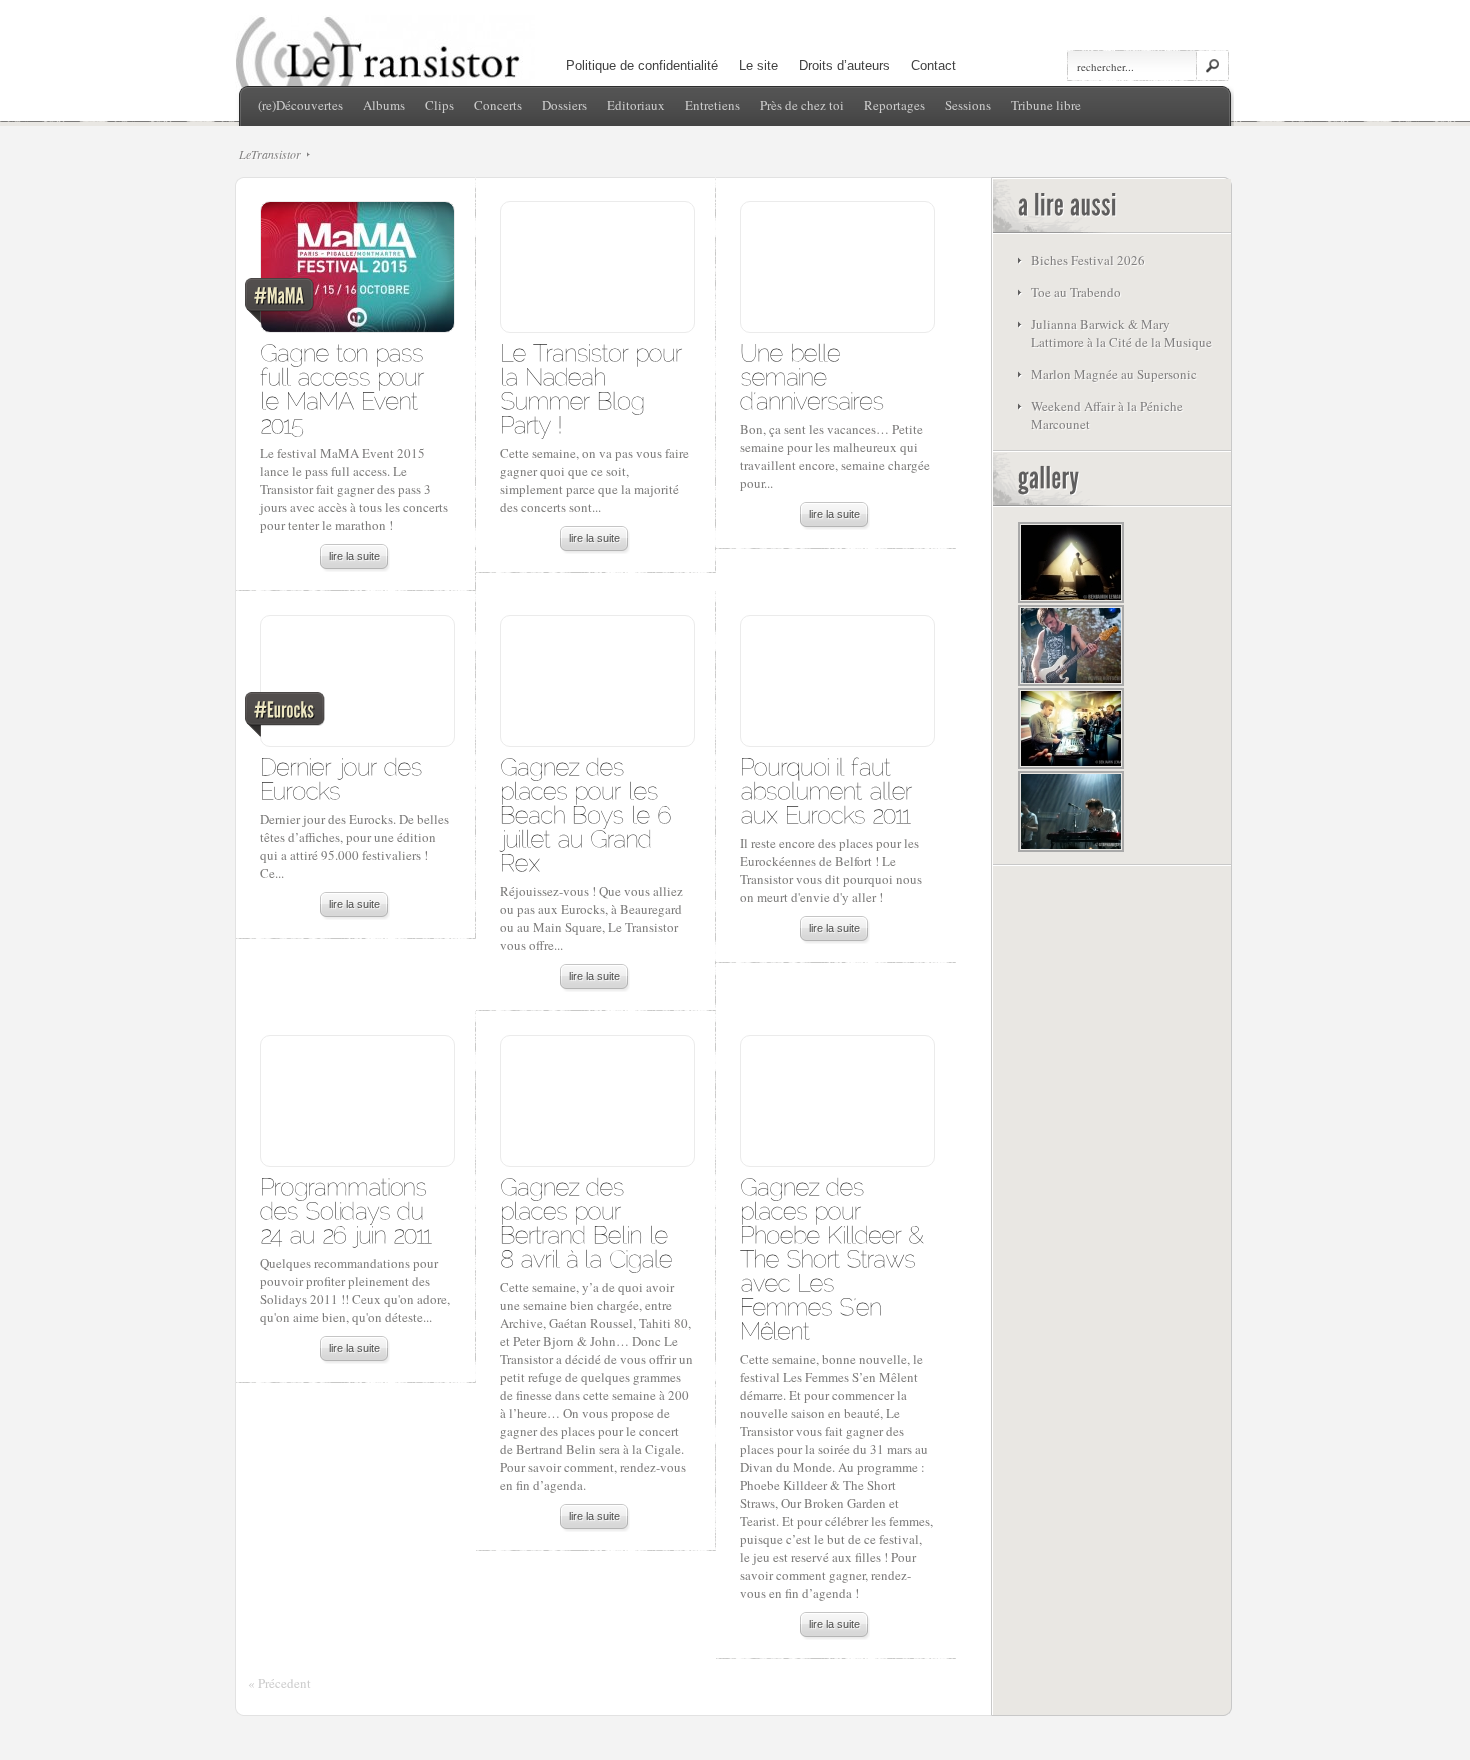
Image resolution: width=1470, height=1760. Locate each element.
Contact (933, 65)
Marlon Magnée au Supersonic (1114, 374)
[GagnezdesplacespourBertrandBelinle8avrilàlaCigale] (587, 1221)
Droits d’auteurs (844, 65)
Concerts (498, 105)
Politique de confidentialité (642, 65)
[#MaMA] (356, 272)
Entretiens (712, 105)
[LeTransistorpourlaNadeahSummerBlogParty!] (594, 387)
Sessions (968, 105)
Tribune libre (1046, 105)
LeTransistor (270, 154)
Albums (384, 105)
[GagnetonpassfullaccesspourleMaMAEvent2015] (345, 387)
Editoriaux (636, 105)
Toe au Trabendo (1076, 292)
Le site (758, 65)
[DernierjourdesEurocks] (344, 777)
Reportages (894, 105)
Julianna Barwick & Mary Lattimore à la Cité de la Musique (1121, 333)
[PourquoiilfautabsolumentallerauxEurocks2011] (829, 789)
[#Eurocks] (356, 686)
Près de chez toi (802, 105)
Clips (439, 105)
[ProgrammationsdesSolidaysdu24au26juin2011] (347, 1209)
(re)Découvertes (300, 105)
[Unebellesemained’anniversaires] (812, 375)
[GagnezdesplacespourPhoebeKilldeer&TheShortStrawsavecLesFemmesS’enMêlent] (835, 1257)
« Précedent (279, 1683)
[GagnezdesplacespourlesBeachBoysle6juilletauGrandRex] (589, 813)
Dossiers (564, 105)
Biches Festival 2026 (1088, 260)
